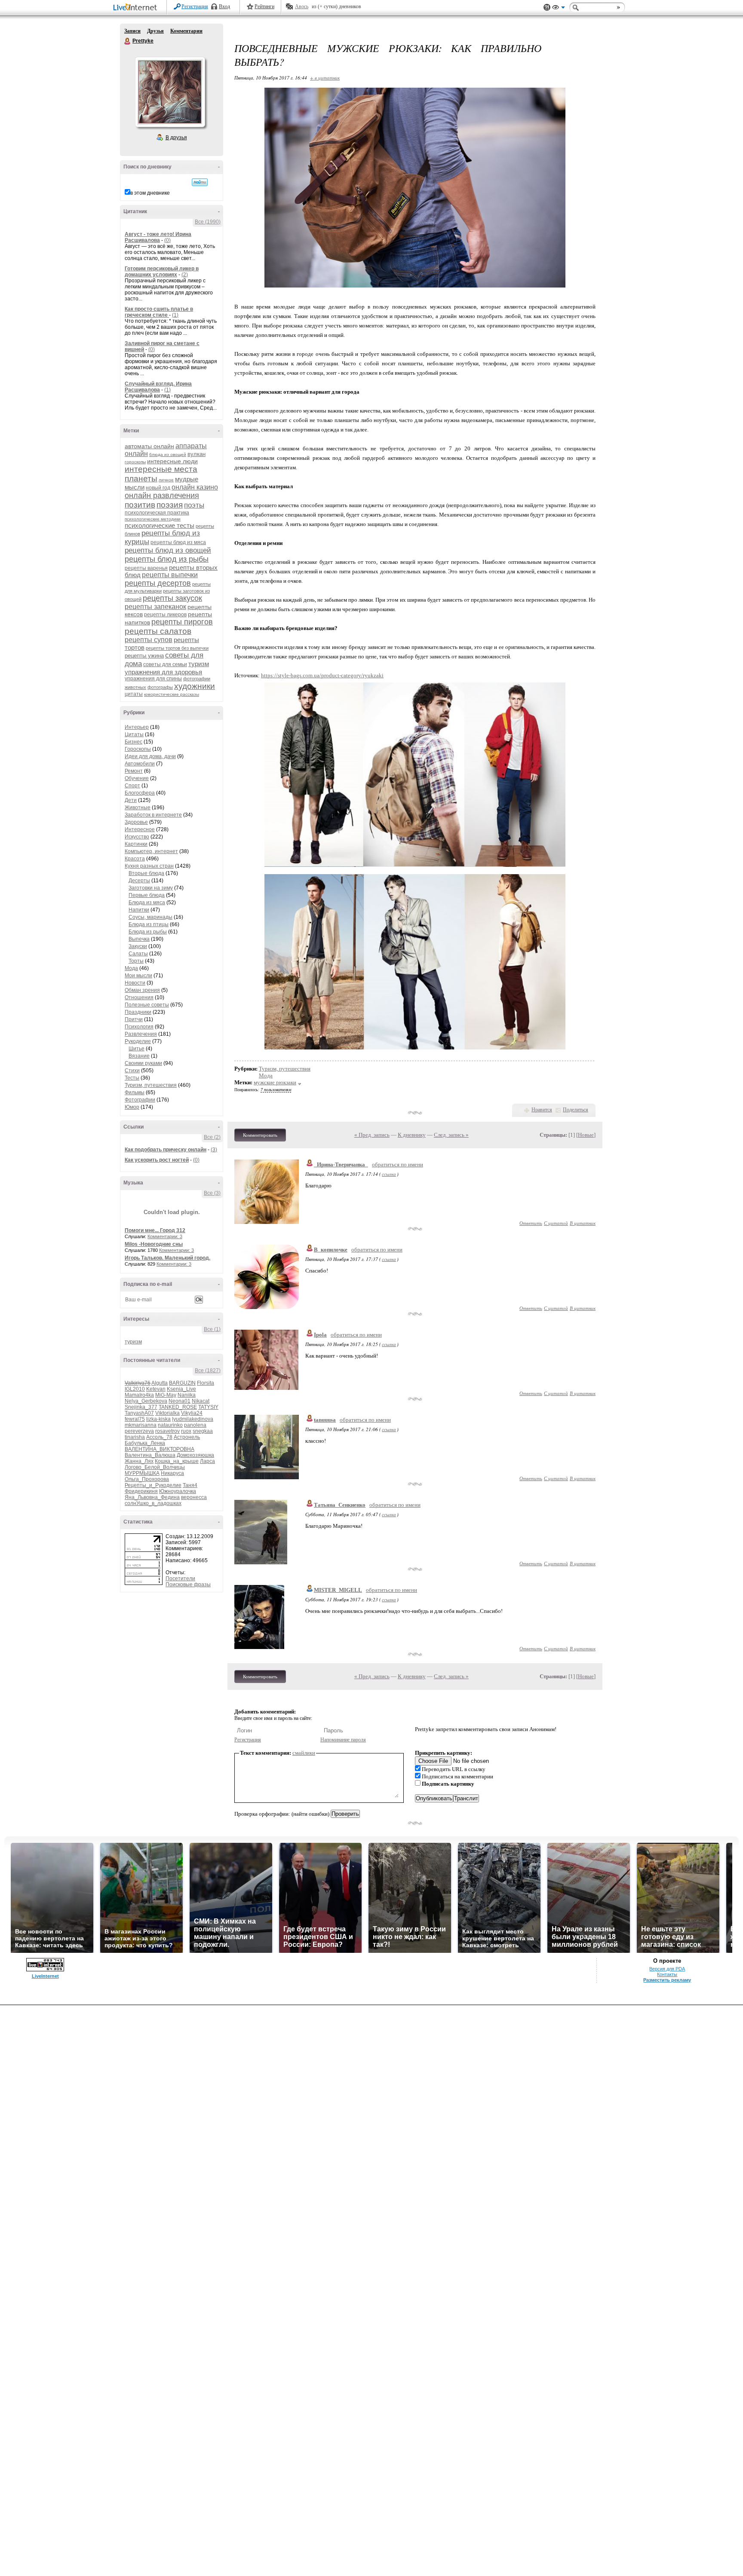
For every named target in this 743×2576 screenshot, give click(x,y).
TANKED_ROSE (178, 1407)
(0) (167, 240)
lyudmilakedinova (193, 1419)
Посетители (180, 1579)
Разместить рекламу (667, 1980)
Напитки (139, 910)
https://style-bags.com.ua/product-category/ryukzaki (322, 675)
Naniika (187, 1395)
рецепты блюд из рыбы (167, 559)
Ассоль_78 (159, 1437)
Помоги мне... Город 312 (155, 1230)
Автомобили (140, 764)
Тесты (132, 1078)
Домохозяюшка (195, 1455)
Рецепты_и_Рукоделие (153, 1485)
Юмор (132, 1107)
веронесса (194, 1497)
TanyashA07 (139, 1413)
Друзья (155, 31)
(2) (185, 275)
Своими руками (143, 1063)
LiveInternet (137, 8)
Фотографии (140, 1100)
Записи (132, 31)
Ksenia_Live (181, 1389)
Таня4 (190, 1485)
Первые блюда (147, 895)
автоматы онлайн (149, 446)
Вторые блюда (146, 873)
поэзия (170, 505)
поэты (194, 505)
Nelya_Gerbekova (146, 1401)
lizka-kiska (158, 1419)
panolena (195, 1425)
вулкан (196, 454)
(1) (175, 315)
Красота (135, 859)
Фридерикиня (141, 1491)
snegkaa (203, 1431)
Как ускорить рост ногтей (157, 1160)
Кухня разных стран (149, 866)
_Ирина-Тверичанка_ (341, 1164)
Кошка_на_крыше (177, 1461)
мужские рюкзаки (275, 1082)
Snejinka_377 (141, 1407)
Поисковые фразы (188, 1585)
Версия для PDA (667, 1969)
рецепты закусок (172, 598)
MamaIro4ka (139, 1395)
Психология (139, 1027)
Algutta (160, 1383)
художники (195, 686)
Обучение (137, 778)
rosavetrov (167, 1431)
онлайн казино (195, 487)
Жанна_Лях (139, 1461)
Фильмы (135, 1092)
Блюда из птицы (149, 924)
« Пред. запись (372, 1135)
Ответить (531, 1223)
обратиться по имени (398, 1164)
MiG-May (166, 1395)
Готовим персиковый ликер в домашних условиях (162, 272)
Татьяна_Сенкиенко (340, 1505)
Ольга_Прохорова (147, 1479)
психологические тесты (160, 525)
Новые (586, 1135)
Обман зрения (142, 990)
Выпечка (139, 939)
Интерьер (137, 727)
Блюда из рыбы (148, 932)
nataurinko (170, 1425)
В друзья (176, 138)
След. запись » (451, 1135)
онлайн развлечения (162, 496)
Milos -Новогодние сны (154, 1244)
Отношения (139, 997)
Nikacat (201, 1401)
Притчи (134, 1019)
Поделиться (576, 1110)
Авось (302, 6)
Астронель (187, 1437)
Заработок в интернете (153, 815)
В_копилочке (331, 1250)
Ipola (320, 1335)
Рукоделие (138, 1041)
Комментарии (186, 31)
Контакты (667, 1974)
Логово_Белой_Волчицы (155, 1467)
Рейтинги (264, 6)
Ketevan (156, 1389)
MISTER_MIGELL (338, 1590)
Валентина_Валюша (150, 1455)
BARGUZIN (182, 1383)
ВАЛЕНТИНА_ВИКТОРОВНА (160, 1449)
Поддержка (547, 8)
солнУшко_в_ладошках (153, 1503)
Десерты (139, 881)
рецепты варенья (146, 568)
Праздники (138, 1012)
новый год (158, 488)
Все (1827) (208, 1371)
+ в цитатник (325, 78)
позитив (140, 505)
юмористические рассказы (172, 694)
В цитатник (583, 1223)
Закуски (138, 946)
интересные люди (172, 461)
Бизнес (134, 742)
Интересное (140, 829)
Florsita (206, 1383)
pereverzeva (139, 1431)
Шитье (137, 1049)
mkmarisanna (141, 1425)
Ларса (207, 1461)
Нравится (542, 1110)
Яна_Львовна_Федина (152, 1497)
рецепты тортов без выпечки (177, 648)
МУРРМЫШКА (142, 1473)
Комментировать (260, 1135)
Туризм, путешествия (151, 1085)
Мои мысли (138, 976)
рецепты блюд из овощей (168, 550)
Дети (131, 800)
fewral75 (135, 1419)
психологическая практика (157, 513)
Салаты (138, 954)
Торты (136, 961)
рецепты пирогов (182, 622)
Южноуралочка (178, 1491)
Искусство (137, 837)
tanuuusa (325, 1420)
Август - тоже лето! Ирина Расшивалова (158, 237)
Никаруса (172, 1473)
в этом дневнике (150, 193)
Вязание (139, 1056)
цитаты (134, 694)
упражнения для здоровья (163, 672)
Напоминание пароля (343, 1740)
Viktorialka (167, 1413)
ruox (186, 1431)
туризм (199, 664)
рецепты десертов (158, 583)
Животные (138, 808)
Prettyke (128, 41)
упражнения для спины (153, 679)
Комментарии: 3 (165, 1236)
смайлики (304, 1753)
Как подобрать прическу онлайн (166, 1150)
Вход (224, 6)
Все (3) (212, 1193)
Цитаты (134, 734)
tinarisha (135, 1437)
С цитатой (556, 1223)
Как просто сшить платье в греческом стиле (159, 312)
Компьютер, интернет (151, 851)
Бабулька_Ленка (145, 1443)
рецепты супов (149, 640)
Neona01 (180, 1401)
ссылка (389, 1174)
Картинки (136, 844)
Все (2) (212, 1137)
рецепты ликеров (165, 615)
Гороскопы (138, 749)
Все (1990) (208, 222)
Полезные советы (147, 1005)
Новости (135, 983)
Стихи (132, 1071)
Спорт (132, 786)
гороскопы (135, 462)
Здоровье (136, 822)
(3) (214, 1150)
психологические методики (153, 519)
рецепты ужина (144, 656)
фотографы (160, 687)
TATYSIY (208, 1407)
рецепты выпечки (170, 575)
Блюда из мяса (147, 903)
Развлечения (141, 1034)
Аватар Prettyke (170, 92)
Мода (131, 968)
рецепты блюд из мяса (178, 542)
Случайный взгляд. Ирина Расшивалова (158, 387)
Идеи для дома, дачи (150, 756)
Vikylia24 (192, 1413)
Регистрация (195, 6)
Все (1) (212, 1329)
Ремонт (134, 771)
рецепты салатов (158, 631)
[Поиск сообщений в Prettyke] (200, 182)
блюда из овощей (168, 454)
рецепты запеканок (155, 607)
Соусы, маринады (150, 917)
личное (166, 480)
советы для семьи (165, 664)
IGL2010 (135, 1389)
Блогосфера (140, 793)
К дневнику (412, 1135)
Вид (559, 9)
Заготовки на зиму (151, 888)
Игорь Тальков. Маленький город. (167, 1258)
